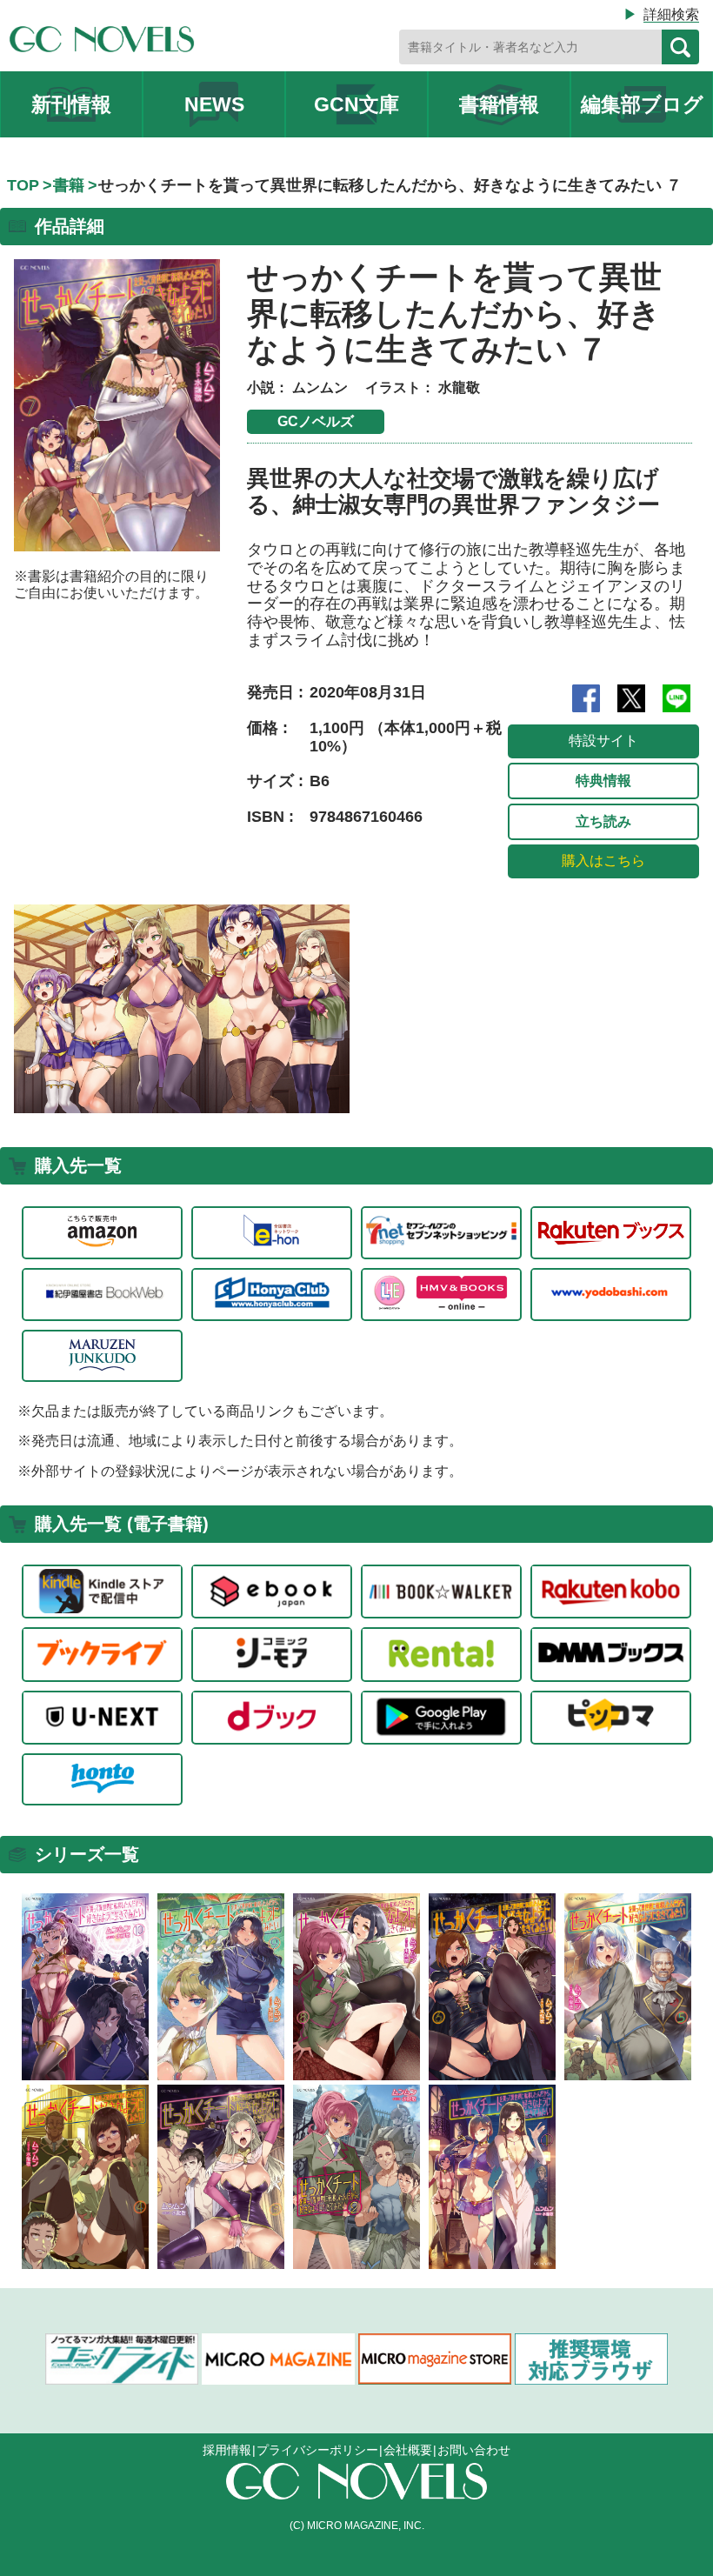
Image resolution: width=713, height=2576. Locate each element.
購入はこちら (603, 861)
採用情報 (227, 2450)
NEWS (214, 104)
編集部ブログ (642, 104)
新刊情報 (71, 104)
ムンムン (320, 387)
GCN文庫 (356, 104)
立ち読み (603, 821)
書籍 (69, 185)
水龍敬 (459, 387)
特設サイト (603, 741)
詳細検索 (671, 14)
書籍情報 (499, 104)
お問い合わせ (474, 2450)
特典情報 (603, 781)
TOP (23, 185)
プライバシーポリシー (317, 2450)
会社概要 (408, 2450)
